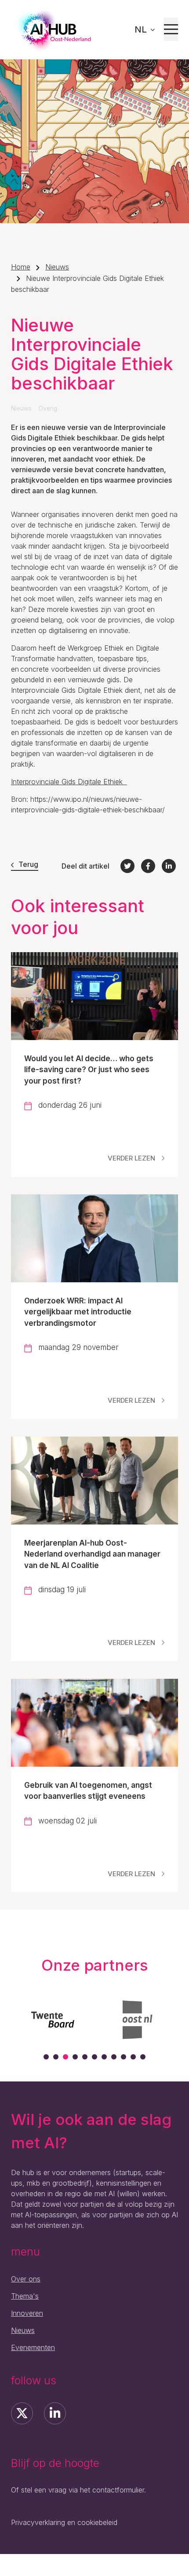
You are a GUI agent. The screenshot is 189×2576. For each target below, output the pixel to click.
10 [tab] (133, 2057)
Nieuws (57, 267)
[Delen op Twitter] (127, 866)
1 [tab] (46, 2057)
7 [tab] (104, 2057)
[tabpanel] (76, 2019)
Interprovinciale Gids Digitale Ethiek (69, 782)
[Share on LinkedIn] (169, 866)
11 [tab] (143, 2057)
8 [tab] (114, 2057)
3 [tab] (65, 2057)
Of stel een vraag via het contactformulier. (78, 2490)
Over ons (26, 2279)
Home (21, 267)
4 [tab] (75, 2057)
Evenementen (33, 2347)
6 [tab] (94, 2057)
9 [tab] (124, 2057)
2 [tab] (56, 2057)
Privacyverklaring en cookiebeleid (64, 2522)
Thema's (25, 2296)
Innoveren (27, 2313)
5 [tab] (85, 2057)
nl (142, 29)
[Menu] (171, 29)
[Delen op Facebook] (148, 866)
